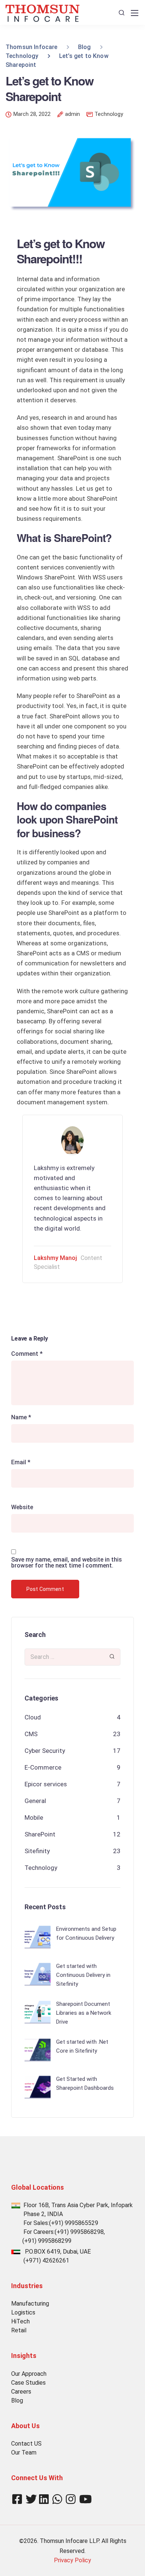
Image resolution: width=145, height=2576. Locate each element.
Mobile (34, 1818)
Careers (21, 2392)
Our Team (24, 2452)
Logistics (23, 2312)
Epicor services (46, 1784)
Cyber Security (45, 1751)
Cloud (33, 1717)
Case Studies (28, 2383)
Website (22, 1507)
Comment (27, 1354)
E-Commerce (43, 1767)
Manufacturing (30, 2304)
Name (21, 1417)
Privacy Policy (72, 2560)
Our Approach (29, 2374)
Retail (19, 2330)
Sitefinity (37, 1851)
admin (72, 114)
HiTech (20, 2321)
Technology (109, 114)
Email (21, 1462)
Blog (17, 2400)
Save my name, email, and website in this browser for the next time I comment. (67, 1563)
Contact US (26, 2444)
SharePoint (40, 1834)
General (35, 1801)
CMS (31, 1734)
